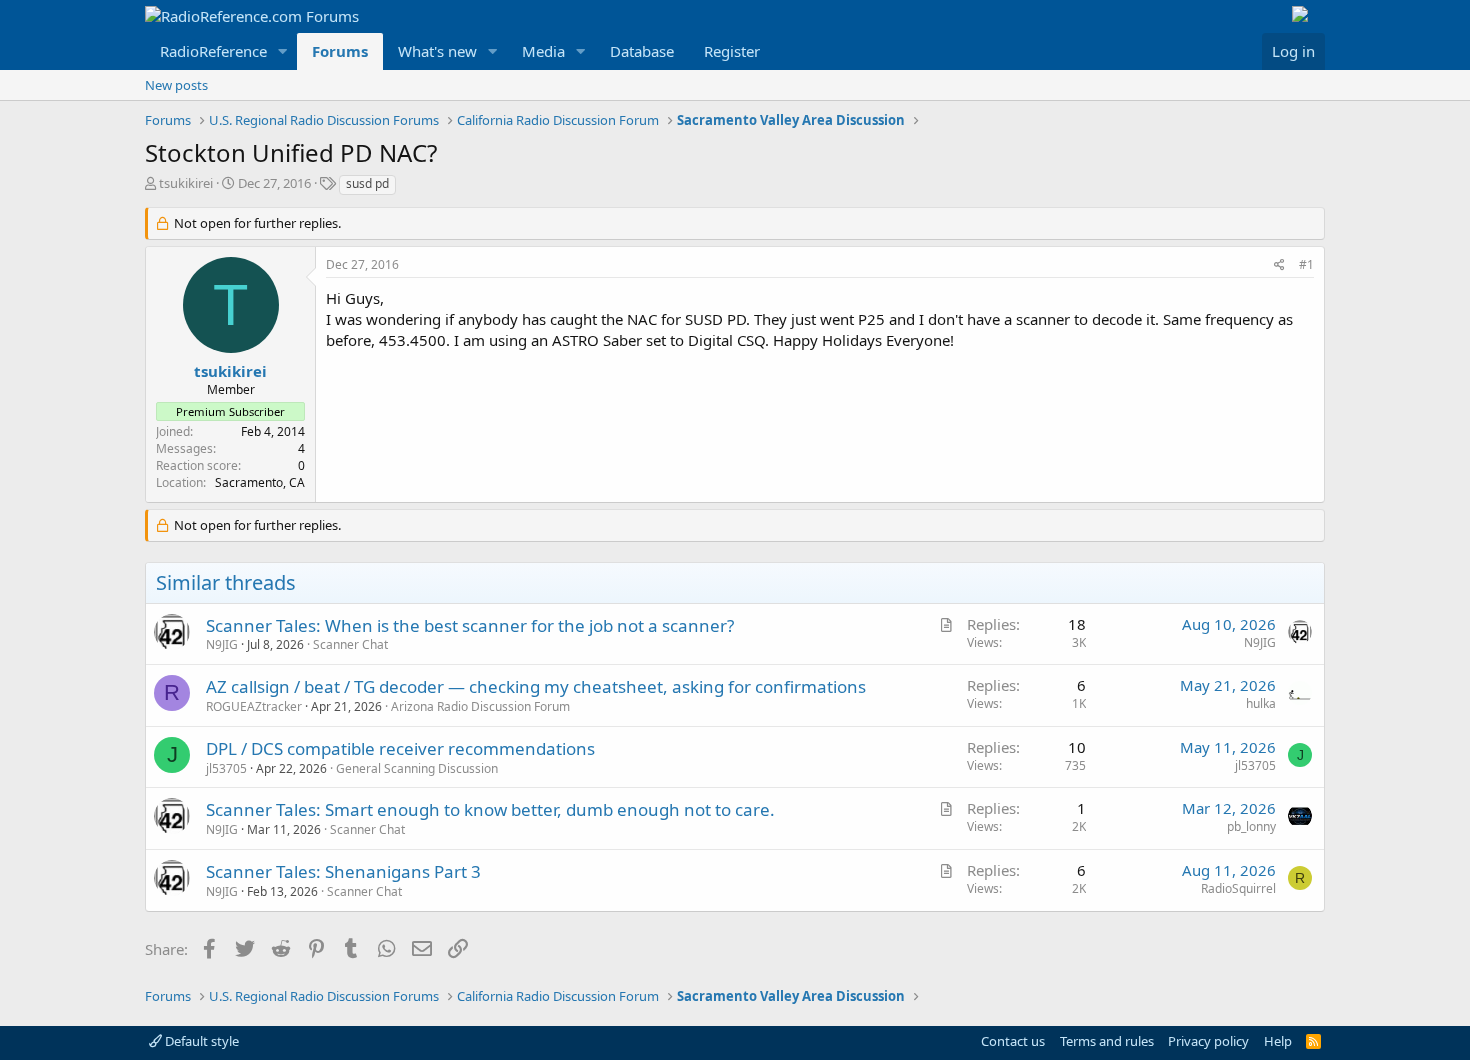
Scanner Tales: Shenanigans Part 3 (343, 871)
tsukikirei (186, 183)
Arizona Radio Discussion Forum (480, 706)
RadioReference (213, 51)
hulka (1261, 703)
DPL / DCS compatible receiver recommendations (400, 748)
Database (642, 51)
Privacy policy (1208, 1041)
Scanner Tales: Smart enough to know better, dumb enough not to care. (490, 809)
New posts (176, 85)
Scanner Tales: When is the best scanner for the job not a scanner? (470, 625)
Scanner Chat (350, 644)
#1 (1306, 264)
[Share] (1279, 265)
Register (732, 51)
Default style (200, 1041)
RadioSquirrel (1238, 888)
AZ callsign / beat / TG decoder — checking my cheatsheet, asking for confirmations (536, 686)
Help (1278, 1041)
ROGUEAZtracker (254, 706)
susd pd (367, 183)
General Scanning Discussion (417, 768)
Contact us (1013, 1041)
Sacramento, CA (260, 482)
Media (543, 51)
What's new (437, 51)
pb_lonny (1251, 826)
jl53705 (226, 768)
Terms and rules (1107, 1041)
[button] (283, 51)
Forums (340, 51)
